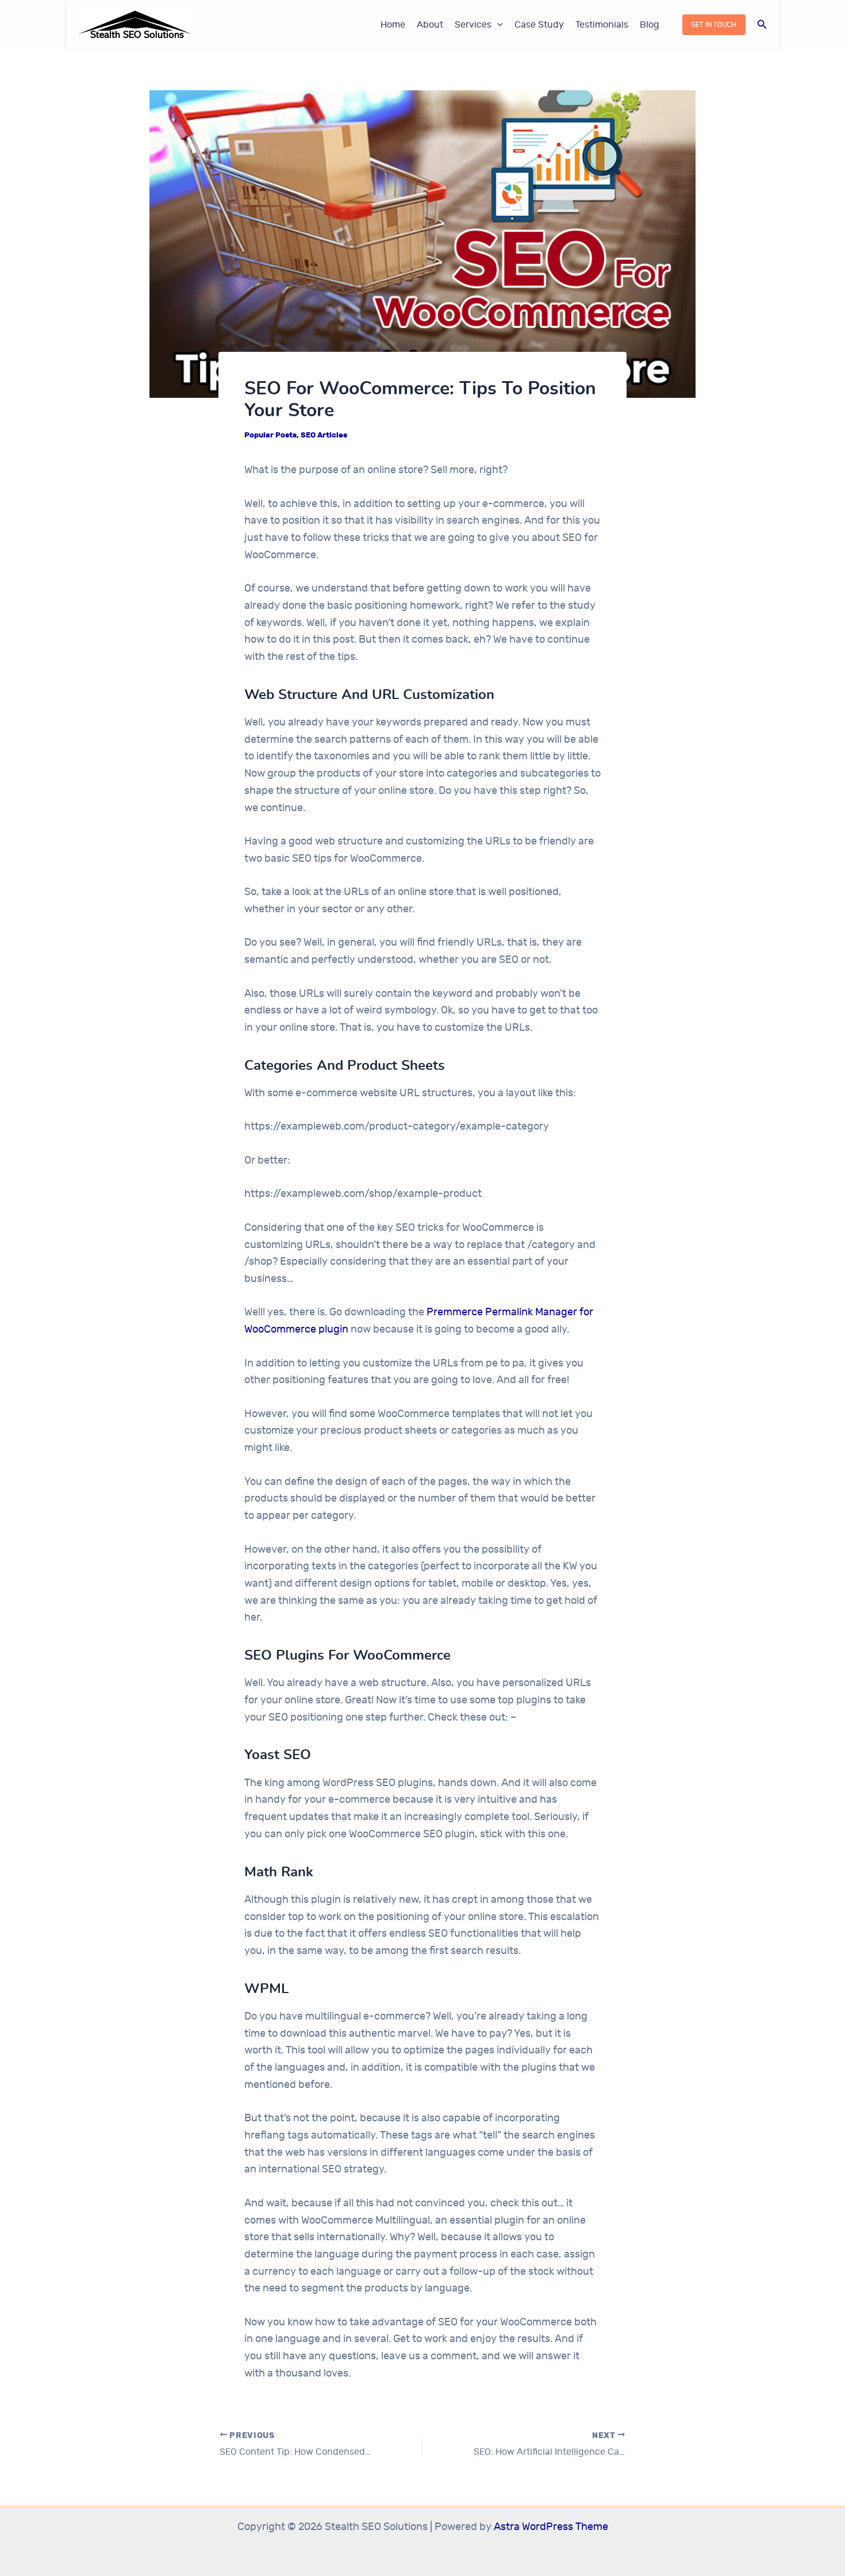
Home (393, 25)
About (430, 25)
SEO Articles (324, 435)
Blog (650, 25)
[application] (497, 25)
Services (473, 25)
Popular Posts (270, 435)
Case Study (539, 25)
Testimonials (602, 25)
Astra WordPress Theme (551, 2527)
